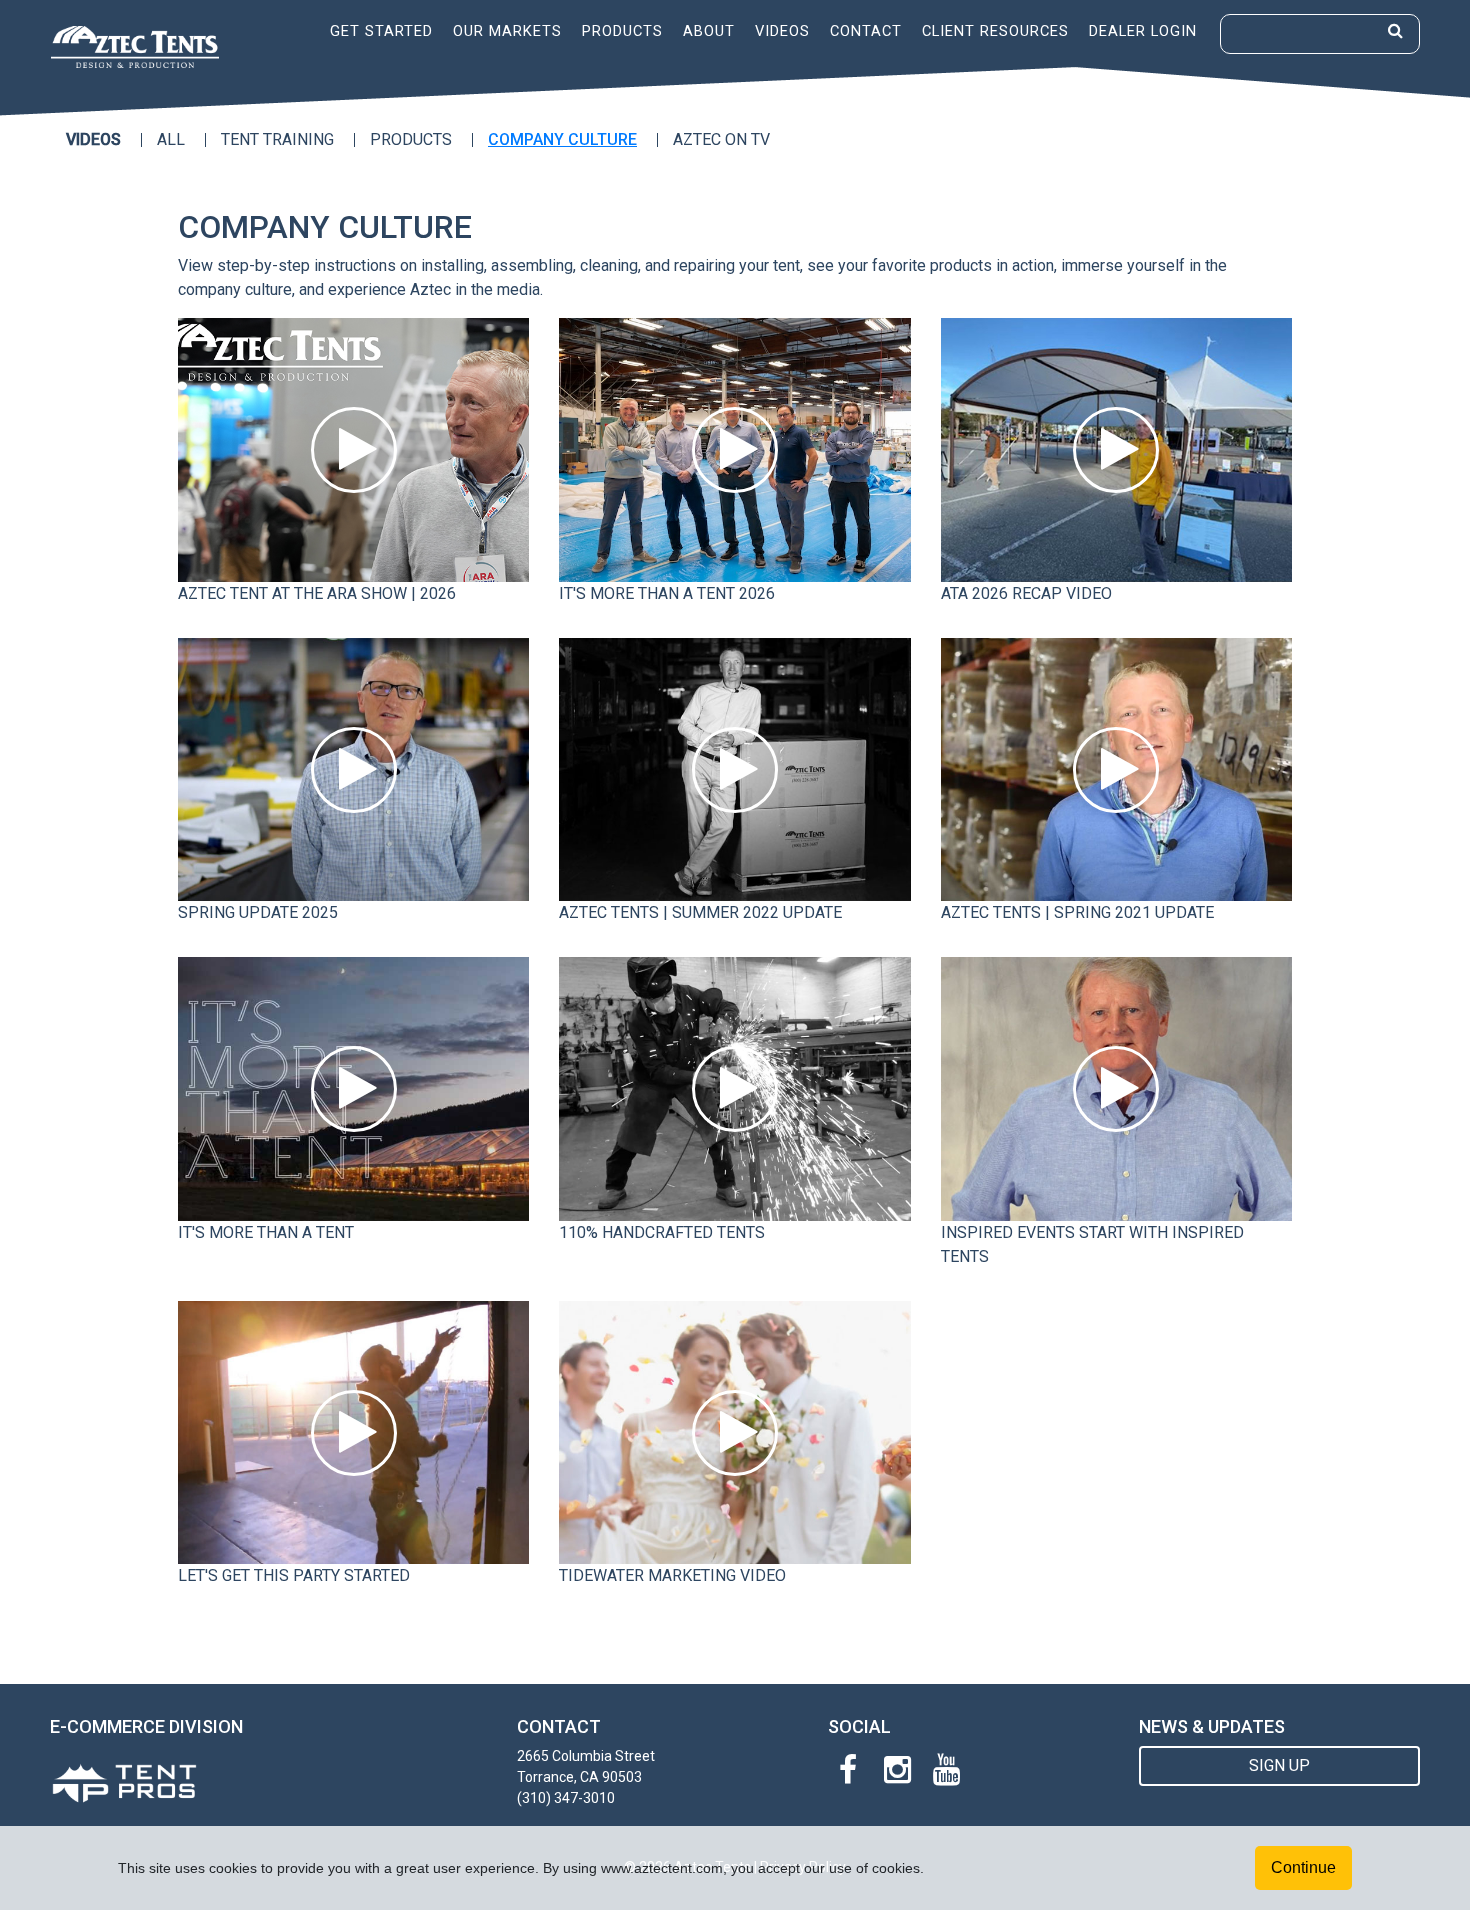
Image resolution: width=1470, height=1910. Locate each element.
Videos (782, 31)
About (709, 31)
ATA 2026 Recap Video (1026, 593)
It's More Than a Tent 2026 (667, 593)
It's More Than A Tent (266, 1232)
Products (622, 31)
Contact (866, 31)
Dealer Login (1143, 31)
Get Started (381, 31)
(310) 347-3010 (566, 1798)
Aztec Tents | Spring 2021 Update (1077, 912)
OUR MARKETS (507, 31)
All (171, 139)
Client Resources (995, 31)
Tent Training (277, 139)
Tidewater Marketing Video (672, 1575)
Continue (1303, 1867)
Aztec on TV (721, 139)
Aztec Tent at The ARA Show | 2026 (317, 593)
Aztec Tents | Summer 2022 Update (700, 912)
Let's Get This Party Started (294, 1575)
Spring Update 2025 (258, 912)
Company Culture (562, 139)
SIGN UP (1279, 1765)
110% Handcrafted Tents (662, 1232)
